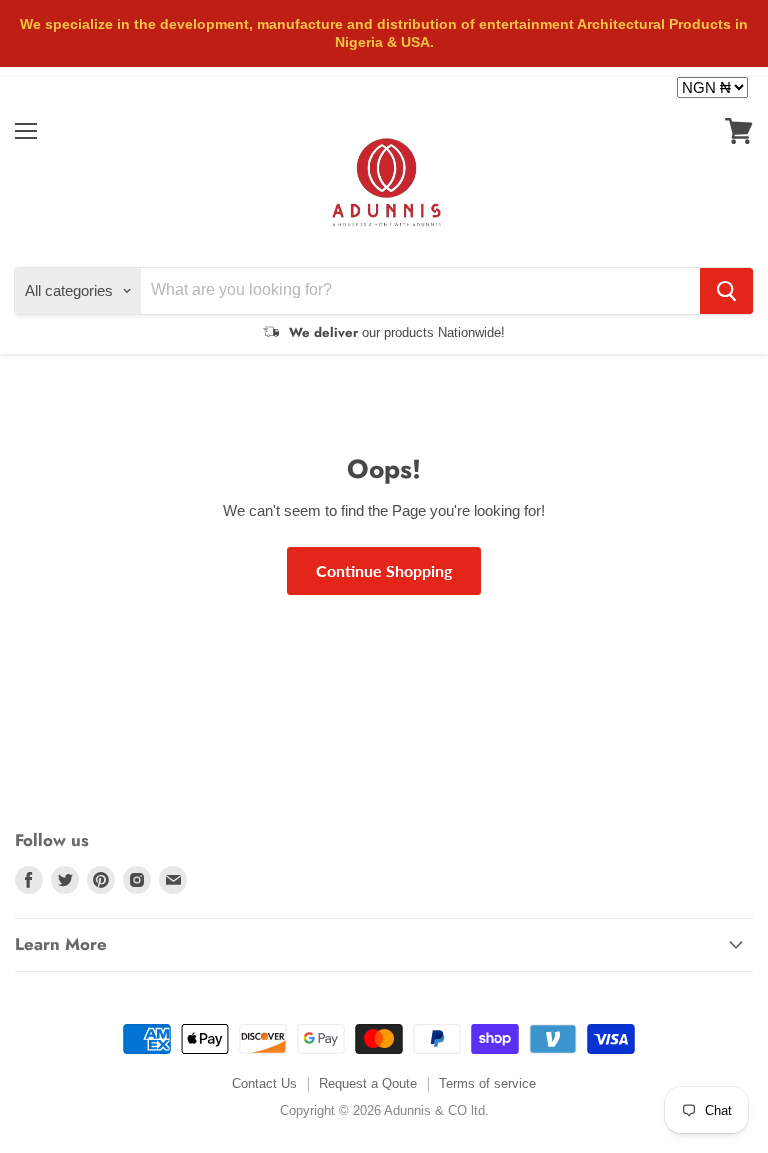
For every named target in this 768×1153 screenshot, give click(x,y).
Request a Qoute (368, 1083)
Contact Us (264, 1083)
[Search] (726, 291)
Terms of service (487, 1083)
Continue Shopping (384, 570)
